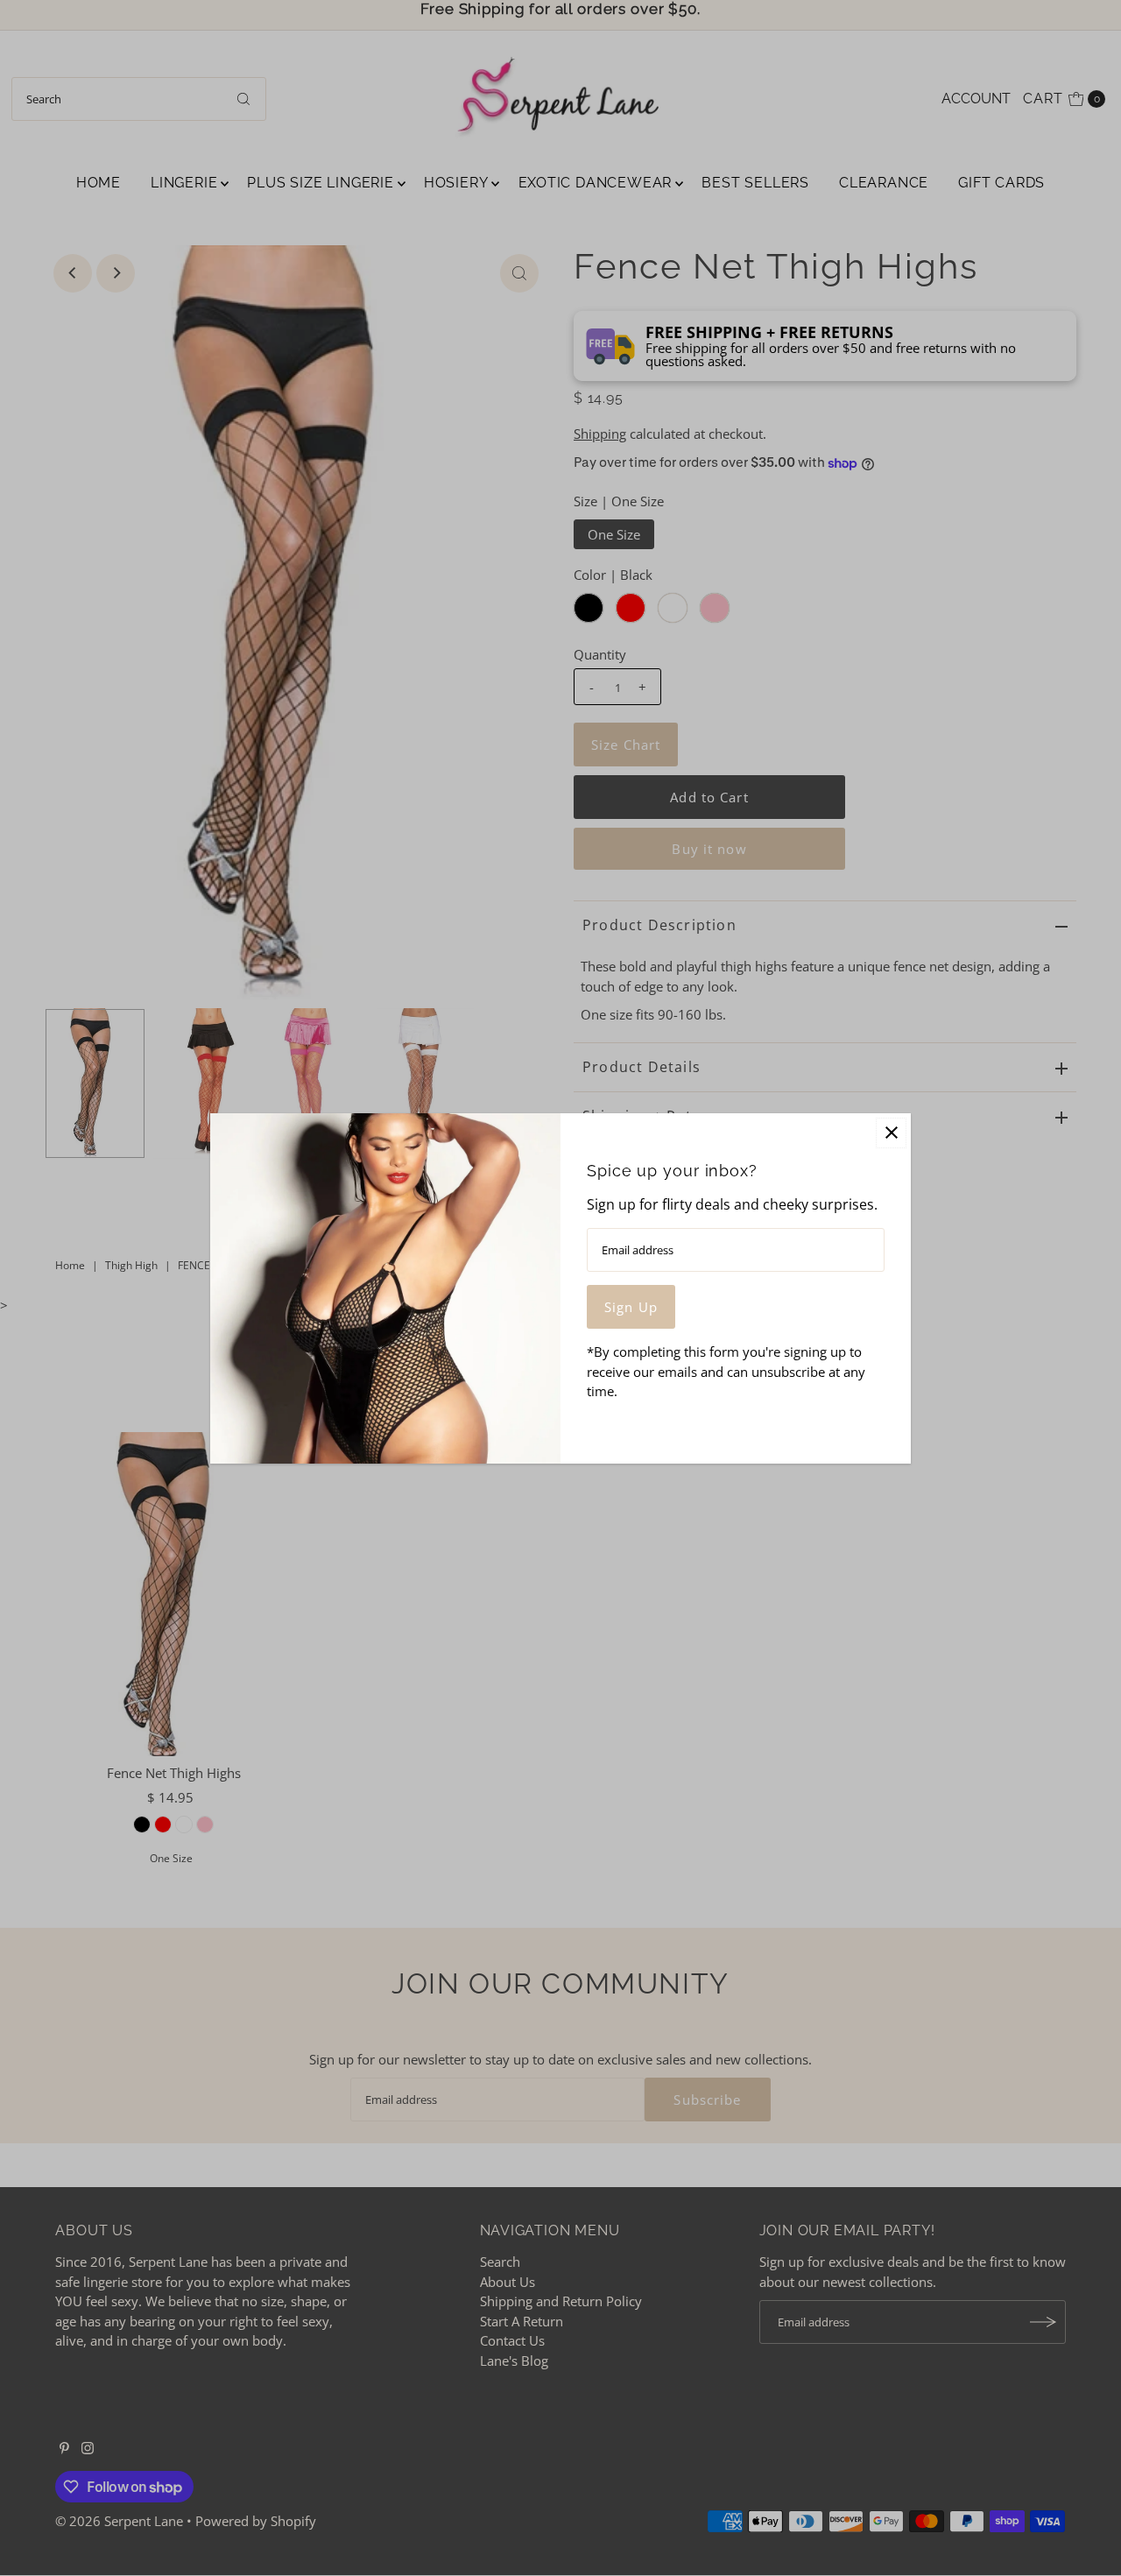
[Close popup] (891, 1133)
